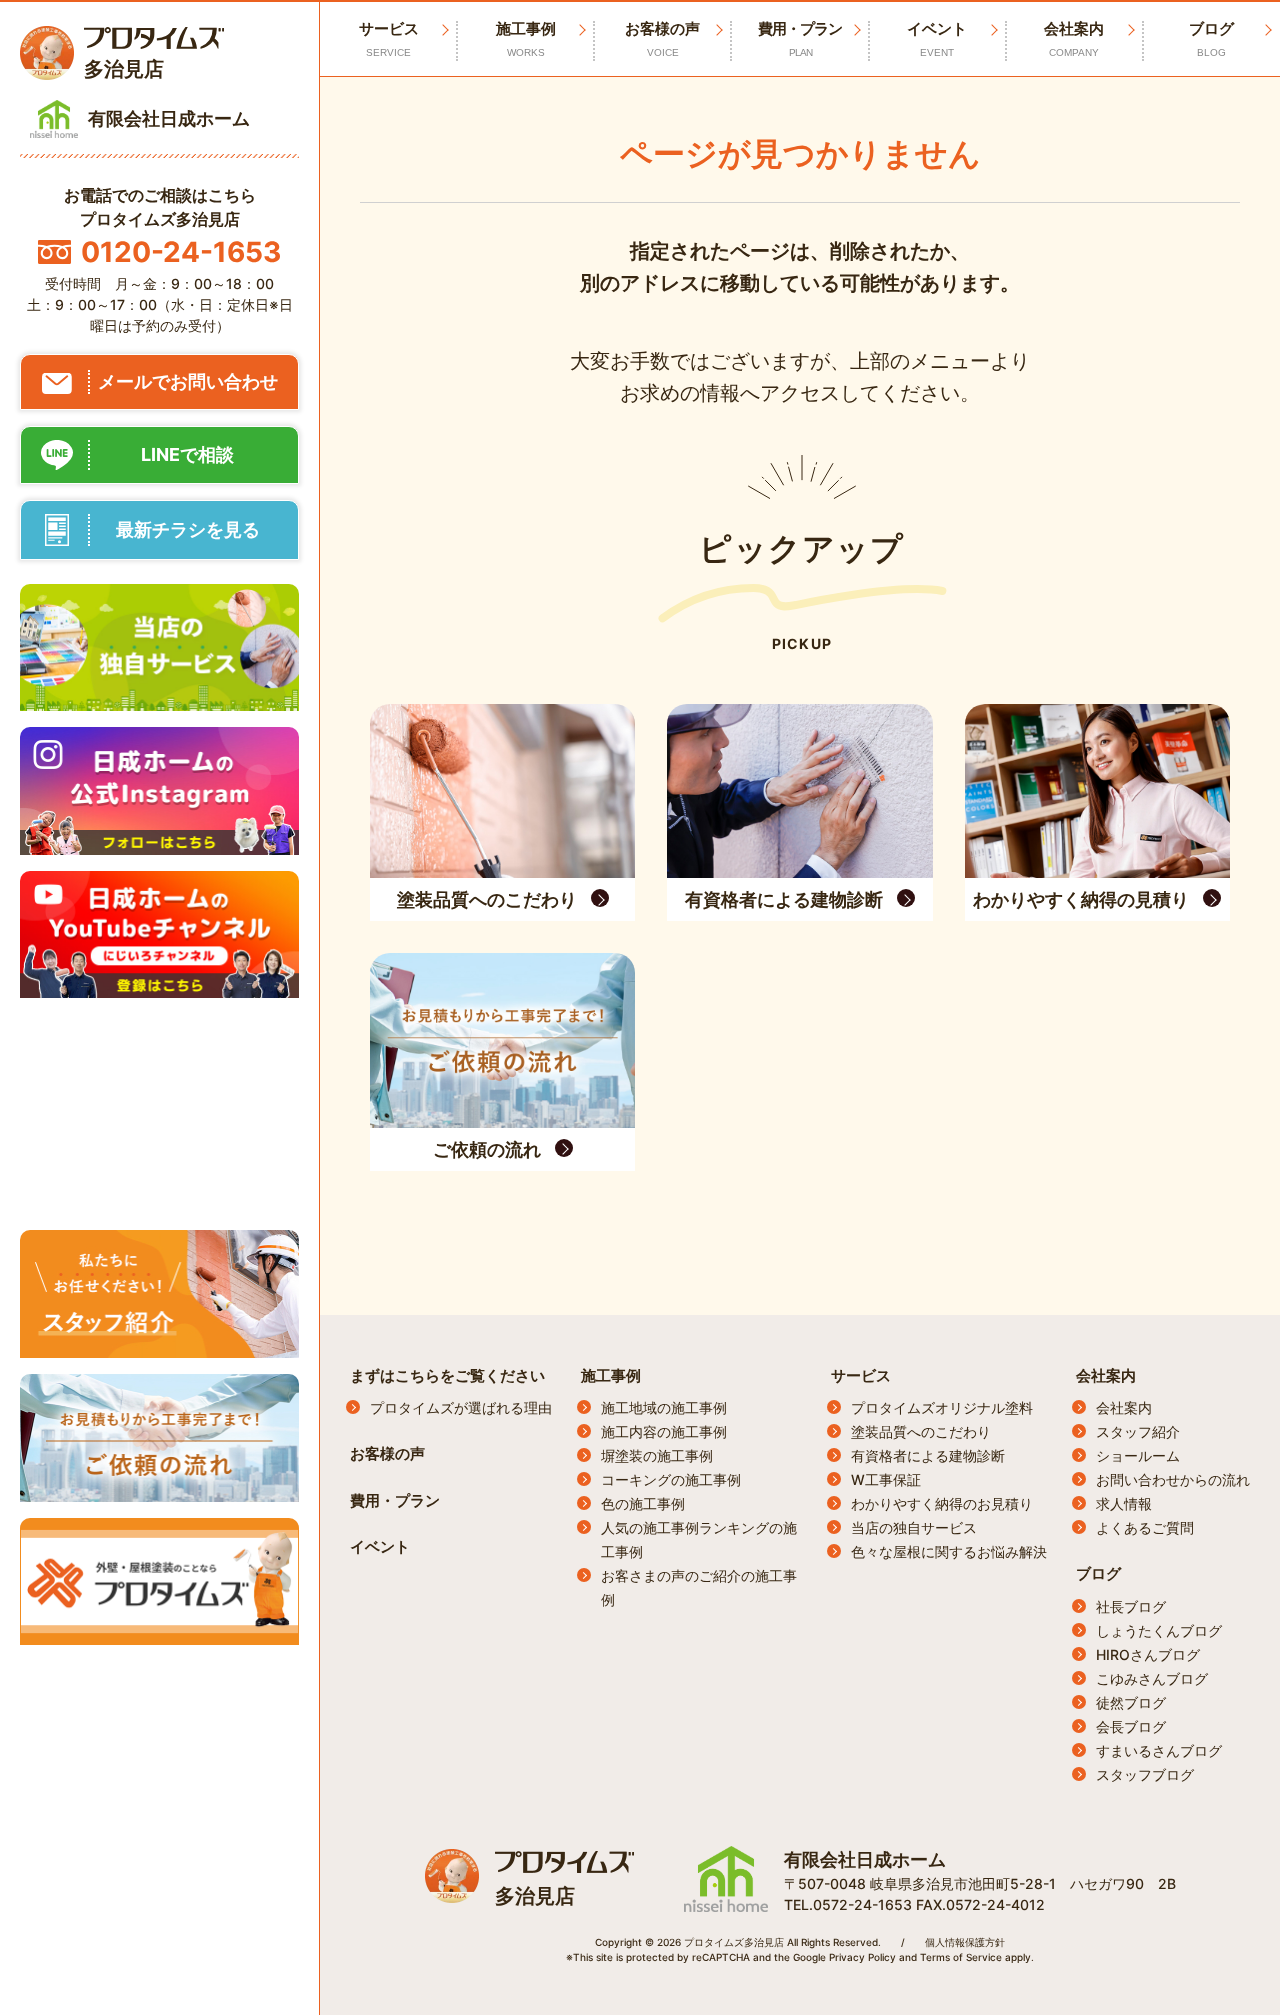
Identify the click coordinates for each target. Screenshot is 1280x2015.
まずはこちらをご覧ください (447, 1375)
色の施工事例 (643, 1503)
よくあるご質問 (1145, 1527)
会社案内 (1074, 38)
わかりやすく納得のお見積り (942, 1503)
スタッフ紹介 (1138, 1431)
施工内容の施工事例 (664, 1431)
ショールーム (1138, 1455)
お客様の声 (662, 38)
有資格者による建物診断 (928, 1455)
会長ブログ (1131, 1726)
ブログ (1211, 38)
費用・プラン (800, 38)
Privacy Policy (862, 1957)
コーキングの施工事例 (671, 1479)
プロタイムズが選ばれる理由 (461, 1407)
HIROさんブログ (1148, 1654)
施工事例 (526, 38)
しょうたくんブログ (1159, 1630)
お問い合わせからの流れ (1173, 1479)
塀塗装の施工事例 (657, 1455)
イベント (937, 38)
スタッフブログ (1145, 1774)
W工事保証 (886, 1479)
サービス (861, 1375)
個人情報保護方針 (965, 1942)
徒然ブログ (1131, 1702)
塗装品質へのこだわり (921, 1431)
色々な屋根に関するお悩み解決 (949, 1551)
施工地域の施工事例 (664, 1407)
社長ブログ (1131, 1606)
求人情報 (1124, 1503)
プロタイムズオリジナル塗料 (942, 1407)
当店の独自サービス (914, 1527)
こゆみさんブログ (1152, 1678)
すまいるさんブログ (1159, 1750)
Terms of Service (961, 1957)
